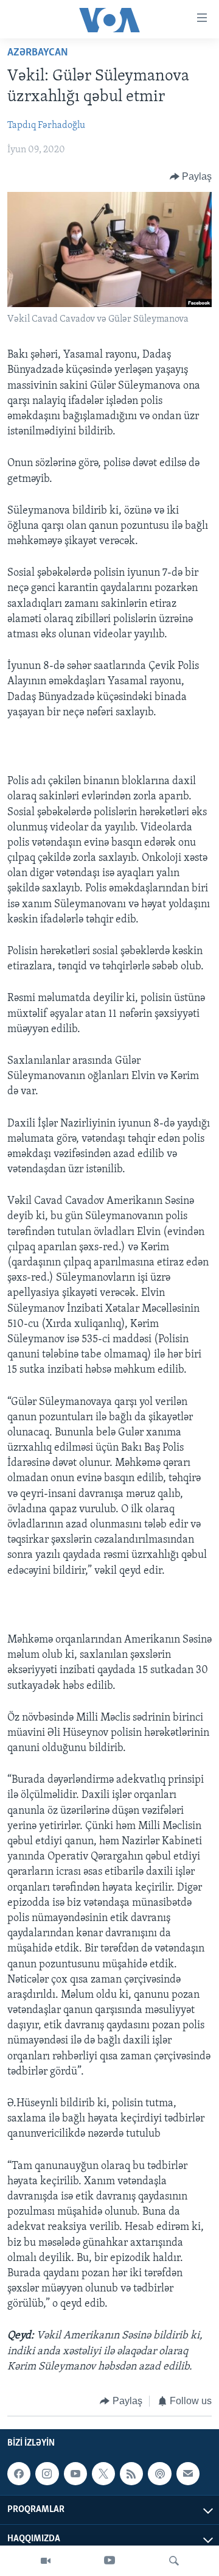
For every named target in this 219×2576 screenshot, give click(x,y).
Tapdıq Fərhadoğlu (46, 126)
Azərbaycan (38, 53)
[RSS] (131, 2474)
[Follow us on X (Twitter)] (103, 2474)
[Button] (191, 177)
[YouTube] (109, 2561)
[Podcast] (159, 2474)
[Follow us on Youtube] (75, 2474)
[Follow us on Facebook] (19, 2474)
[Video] (46, 2561)
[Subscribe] (188, 2474)
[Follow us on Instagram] (47, 2474)
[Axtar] (174, 2561)
